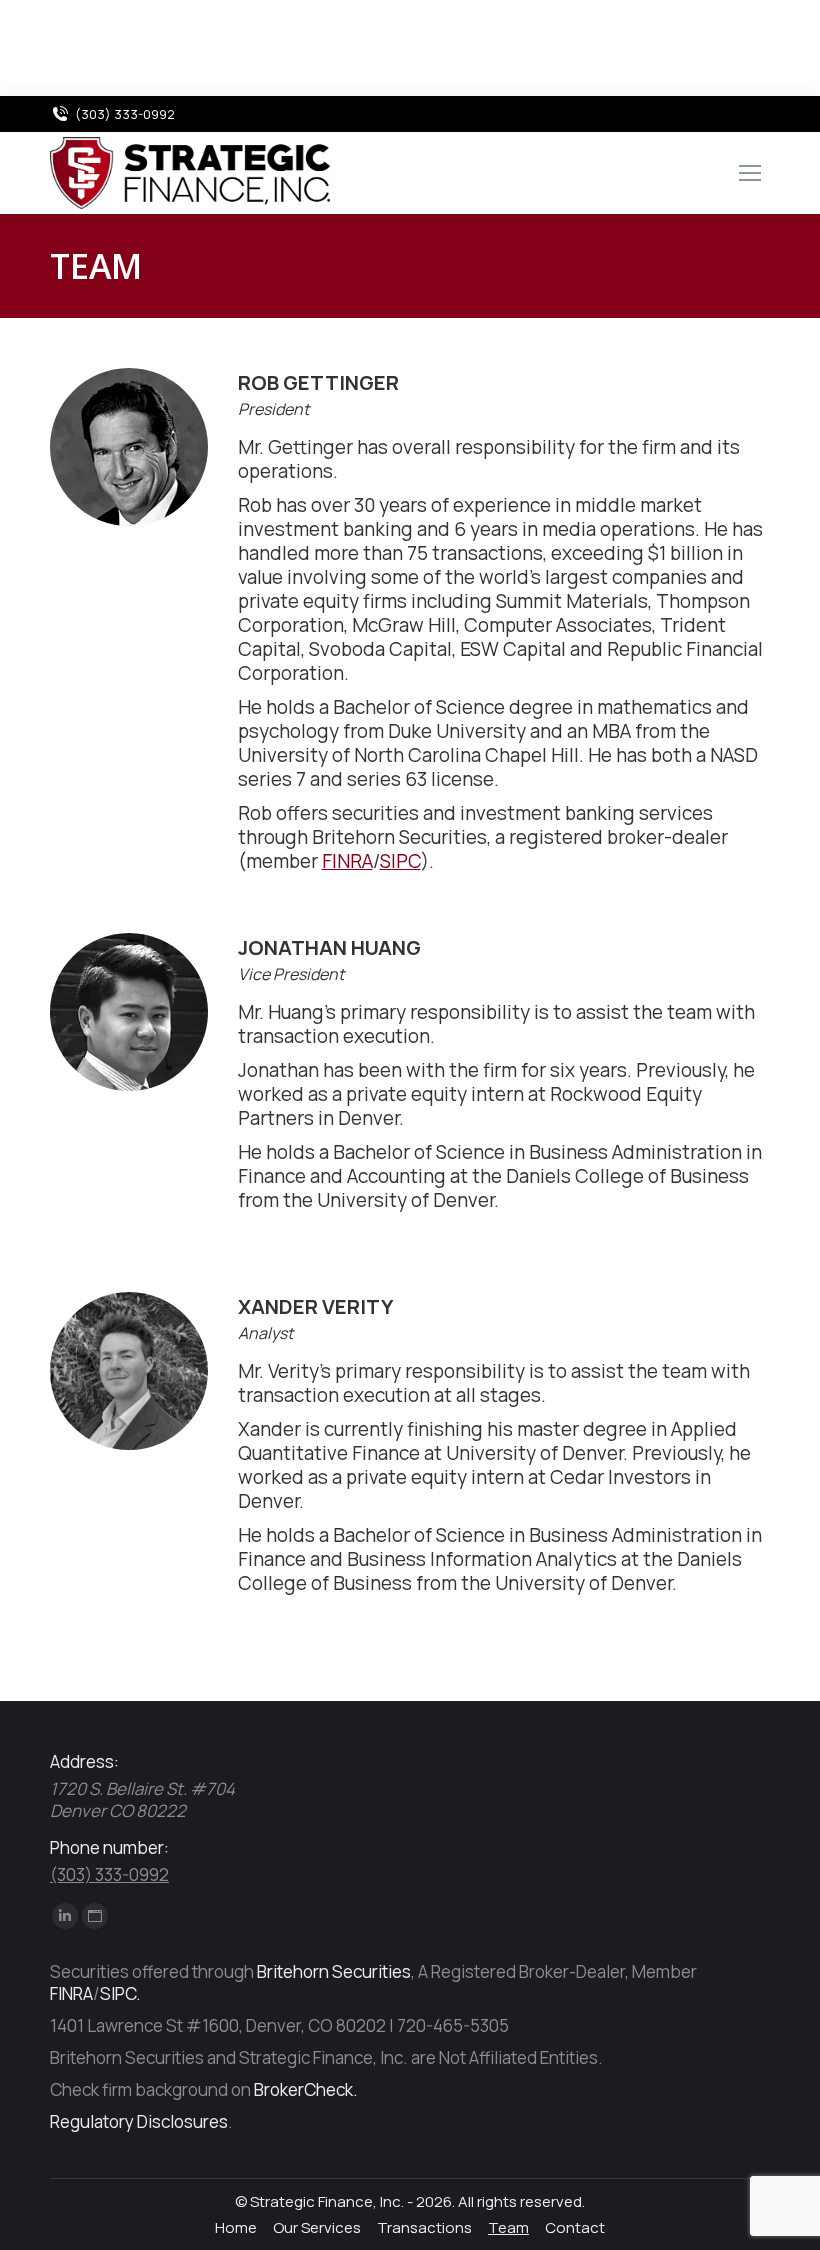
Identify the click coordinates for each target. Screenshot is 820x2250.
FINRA (347, 861)
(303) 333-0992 (125, 114)
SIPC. (120, 1993)
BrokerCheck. (306, 2089)
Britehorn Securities (334, 1971)
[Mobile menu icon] (750, 173)
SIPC (400, 861)
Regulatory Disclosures (139, 2121)
